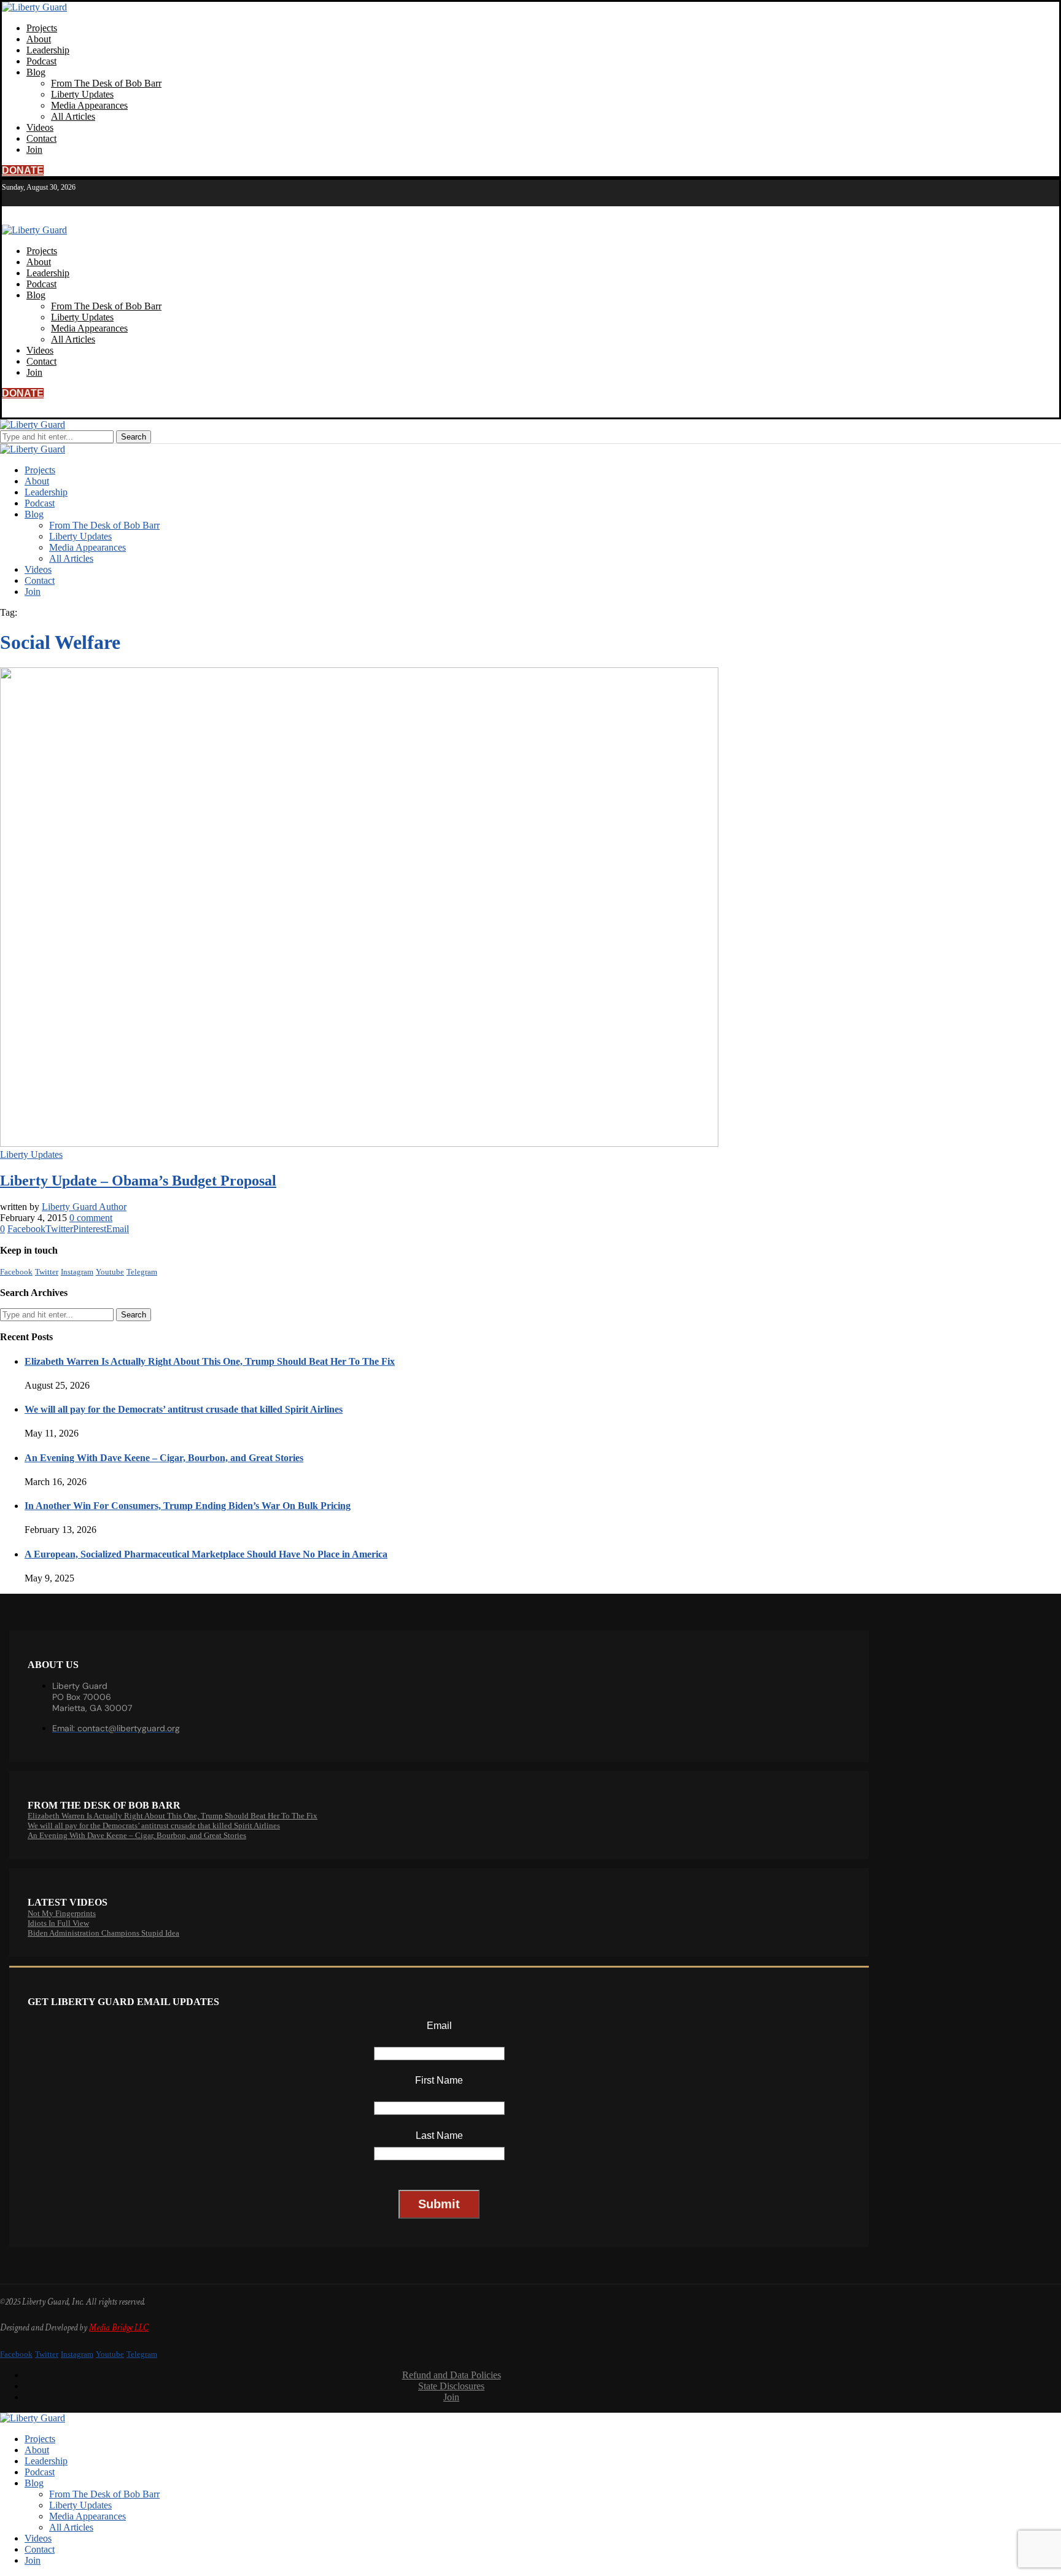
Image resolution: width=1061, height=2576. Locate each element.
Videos (40, 127)
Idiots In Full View (58, 1923)
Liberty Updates (82, 94)
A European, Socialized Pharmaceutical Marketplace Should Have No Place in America (206, 1554)
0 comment (91, 1218)
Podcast (41, 61)
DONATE (23, 170)
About (39, 39)
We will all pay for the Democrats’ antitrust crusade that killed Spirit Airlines (184, 1409)
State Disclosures (451, 2386)
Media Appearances (89, 105)
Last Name (439, 2136)
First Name (439, 2080)
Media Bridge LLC (119, 2328)
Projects (42, 28)
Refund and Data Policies (452, 2375)
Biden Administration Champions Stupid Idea (103, 1933)
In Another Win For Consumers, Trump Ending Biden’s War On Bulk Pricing (188, 1506)
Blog (36, 72)
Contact (41, 138)
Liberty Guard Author (84, 1207)
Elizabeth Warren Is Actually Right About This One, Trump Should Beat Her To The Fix (210, 1361)
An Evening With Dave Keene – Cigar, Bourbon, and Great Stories (164, 1458)
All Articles (73, 116)
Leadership (48, 50)
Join (34, 149)
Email (439, 2026)
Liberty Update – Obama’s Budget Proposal (138, 1181)
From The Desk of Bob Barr (106, 83)
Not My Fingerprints (62, 1913)
